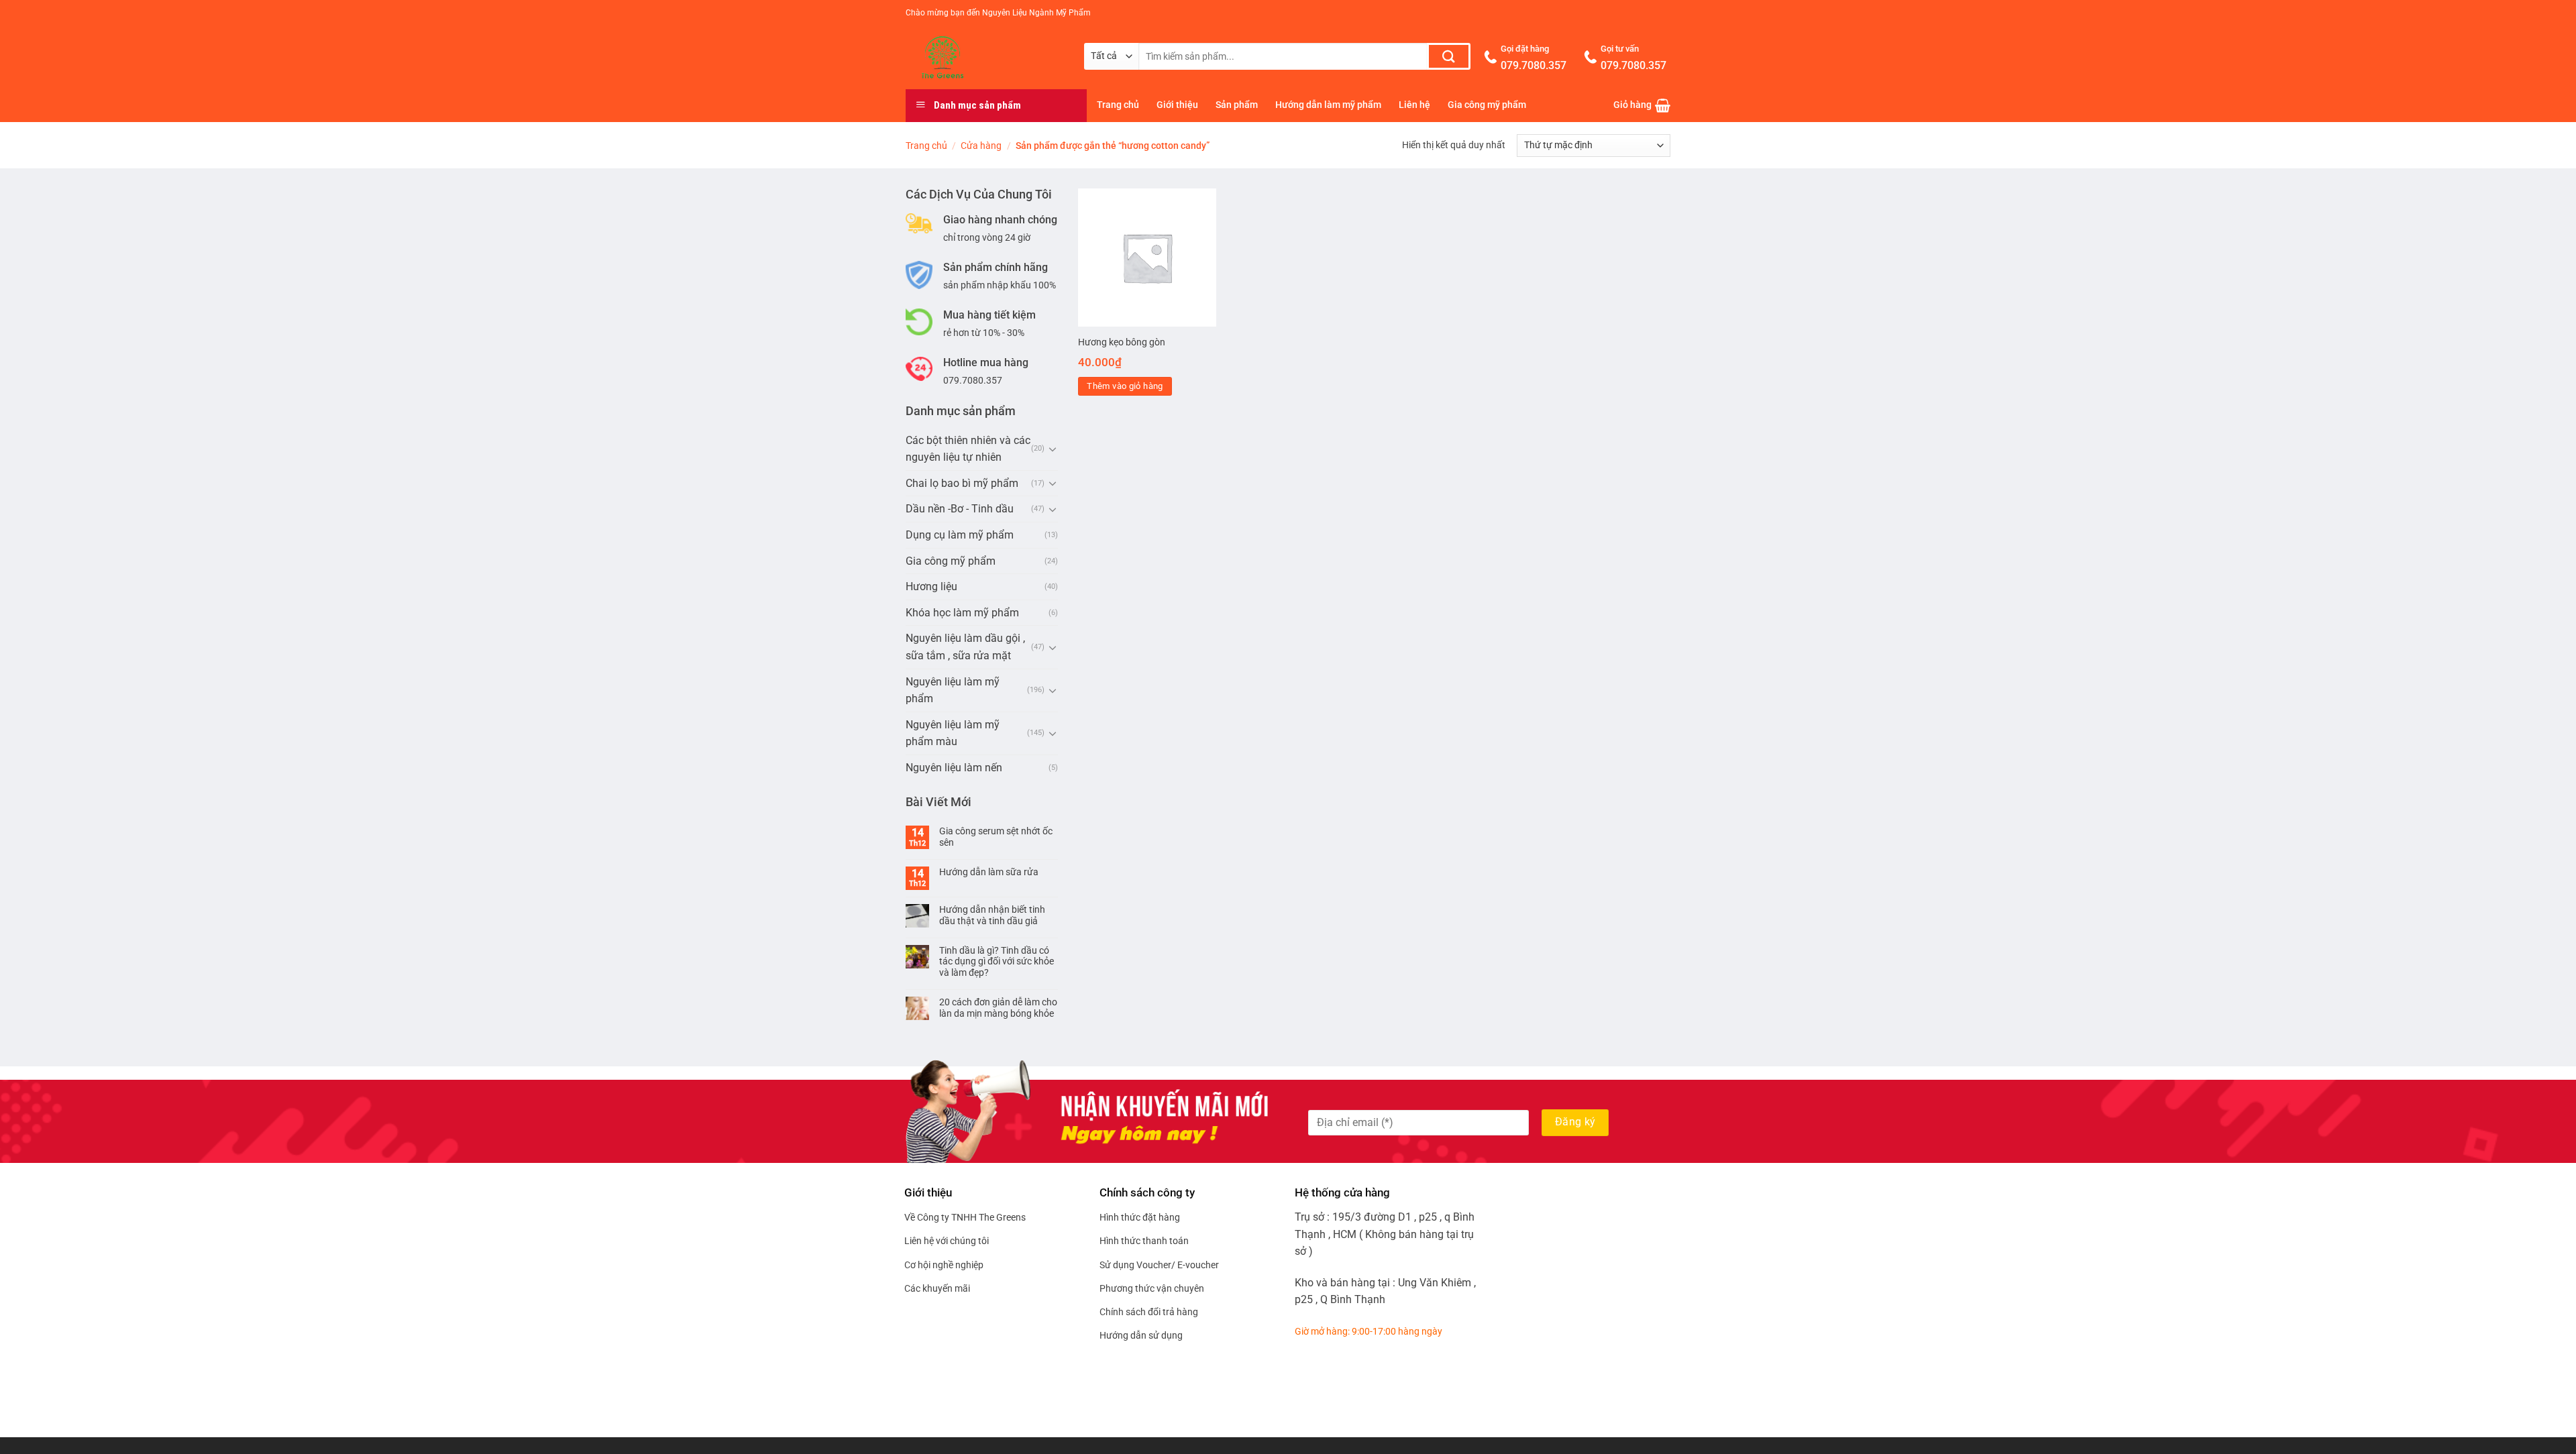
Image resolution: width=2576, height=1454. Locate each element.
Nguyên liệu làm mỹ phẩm (953, 690)
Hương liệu (931, 586)
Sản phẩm (1237, 105)
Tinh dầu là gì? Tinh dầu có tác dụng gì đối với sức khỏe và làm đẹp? (997, 962)
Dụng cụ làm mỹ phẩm (960, 535)
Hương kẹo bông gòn (1122, 342)
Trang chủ (1118, 105)
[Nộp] (1449, 56)
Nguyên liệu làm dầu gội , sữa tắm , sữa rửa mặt (965, 647)
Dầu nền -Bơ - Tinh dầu (960, 509)
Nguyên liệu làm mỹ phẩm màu (953, 733)
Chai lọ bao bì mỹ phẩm (962, 483)
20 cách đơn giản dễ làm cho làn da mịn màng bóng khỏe (998, 1008)
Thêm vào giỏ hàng (1125, 386)
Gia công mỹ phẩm (1487, 105)
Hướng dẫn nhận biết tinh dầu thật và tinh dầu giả (992, 915)
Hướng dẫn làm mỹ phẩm (1328, 105)
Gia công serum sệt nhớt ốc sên (996, 837)
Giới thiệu (1177, 105)
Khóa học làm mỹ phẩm (962, 613)
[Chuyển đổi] (1053, 449)
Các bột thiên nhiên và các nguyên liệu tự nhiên (968, 449)
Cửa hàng (981, 146)
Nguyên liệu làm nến (954, 768)
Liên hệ (1414, 105)
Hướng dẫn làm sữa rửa (989, 872)
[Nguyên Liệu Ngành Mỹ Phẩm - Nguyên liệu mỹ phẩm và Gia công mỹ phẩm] (985, 58)
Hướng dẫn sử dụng (1141, 1335)
